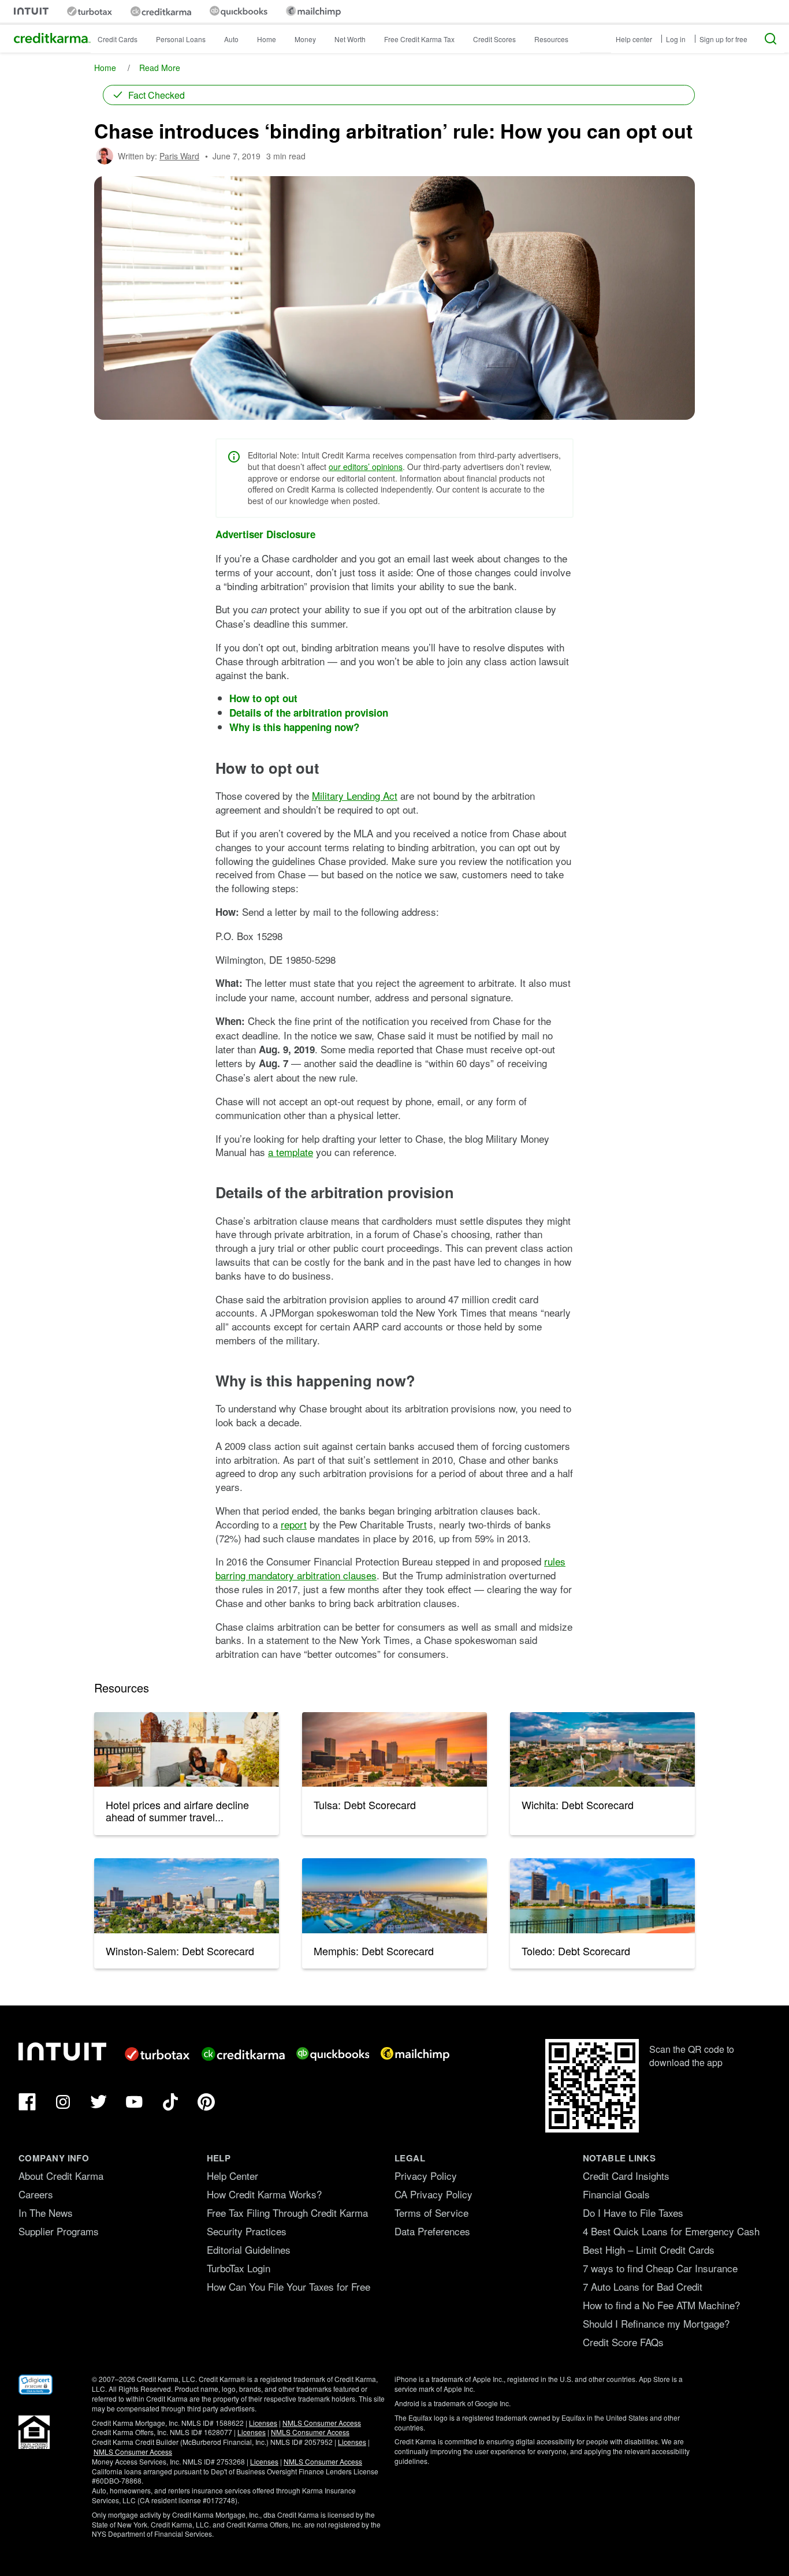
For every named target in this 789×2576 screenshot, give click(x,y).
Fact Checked (157, 95)
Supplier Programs (59, 2231)
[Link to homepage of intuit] (31, 11)
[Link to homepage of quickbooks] (239, 11)
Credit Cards (118, 39)
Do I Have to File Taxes (633, 2212)
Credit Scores (494, 39)
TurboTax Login (239, 2268)
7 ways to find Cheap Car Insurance (660, 2268)
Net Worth (350, 39)
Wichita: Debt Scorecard (578, 1805)
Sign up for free (723, 39)
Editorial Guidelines (249, 2249)
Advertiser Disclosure (265, 534)
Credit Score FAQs (623, 2342)
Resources (551, 39)
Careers (36, 2194)
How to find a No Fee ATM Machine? (661, 2305)
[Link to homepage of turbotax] (90, 11)
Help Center (232, 2176)
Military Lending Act (355, 795)
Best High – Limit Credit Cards (649, 2249)
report (294, 1524)
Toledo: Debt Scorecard (576, 1951)
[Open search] (771, 39)
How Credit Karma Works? (264, 2194)
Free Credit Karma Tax (419, 39)
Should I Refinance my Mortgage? (656, 2323)
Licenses (263, 2423)
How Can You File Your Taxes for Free (289, 2286)
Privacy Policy (426, 2176)
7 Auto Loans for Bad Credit (643, 2286)
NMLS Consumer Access (322, 2423)
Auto (231, 39)
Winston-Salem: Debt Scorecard (180, 1951)
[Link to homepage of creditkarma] (161, 12)
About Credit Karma (61, 2176)
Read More (160, 68)
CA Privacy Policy (433, 2194)
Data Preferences (432, 2231)
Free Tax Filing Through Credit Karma (287, 2212)
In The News (46, 2212)
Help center (634, 39)
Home (267, 39)
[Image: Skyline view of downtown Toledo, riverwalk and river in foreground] (602, 1896)
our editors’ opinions (366, 467)
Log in (676, 39)
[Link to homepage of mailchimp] (313, 11)
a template (291, 1152)
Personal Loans (181, 39)
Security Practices (247, 2231)
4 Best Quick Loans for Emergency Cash (671, 2231)
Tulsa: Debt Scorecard (365, 1805)
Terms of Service (431, 2212)
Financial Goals (616, 2194)
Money (305, 39)
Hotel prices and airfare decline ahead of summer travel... (177, 1811)
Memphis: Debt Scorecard (374, 1951)
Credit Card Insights (626, 2176)
